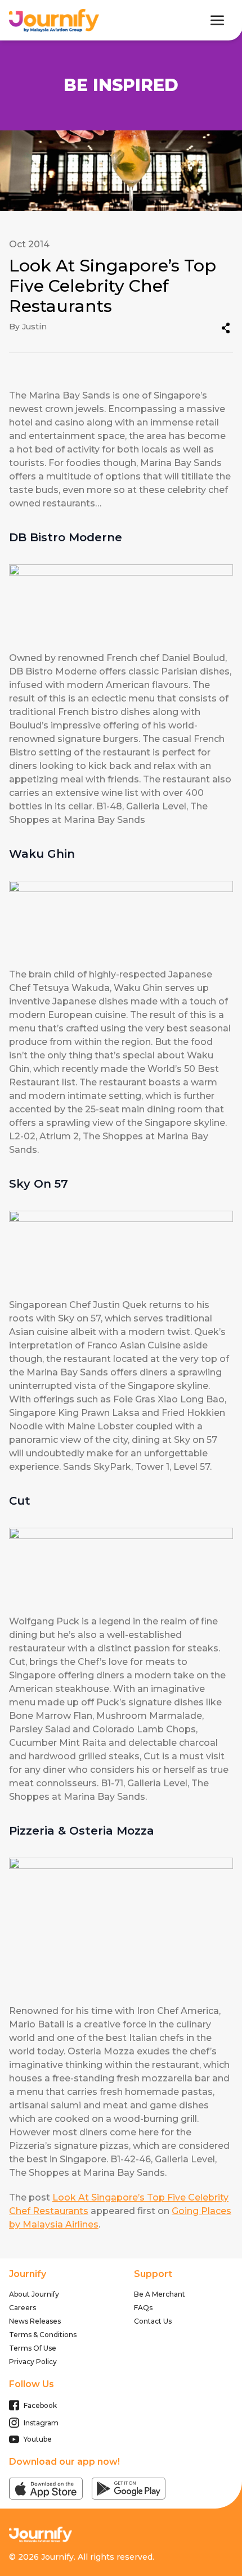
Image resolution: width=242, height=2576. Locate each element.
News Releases (35, 2321)
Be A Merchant (160, 2294)
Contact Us (153, 2321)
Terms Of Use (33, 2348)
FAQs (143, 2308)
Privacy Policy (33, 2362)
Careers (23, 2308)
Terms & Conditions (43, 2335)
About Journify (34, 2294)
